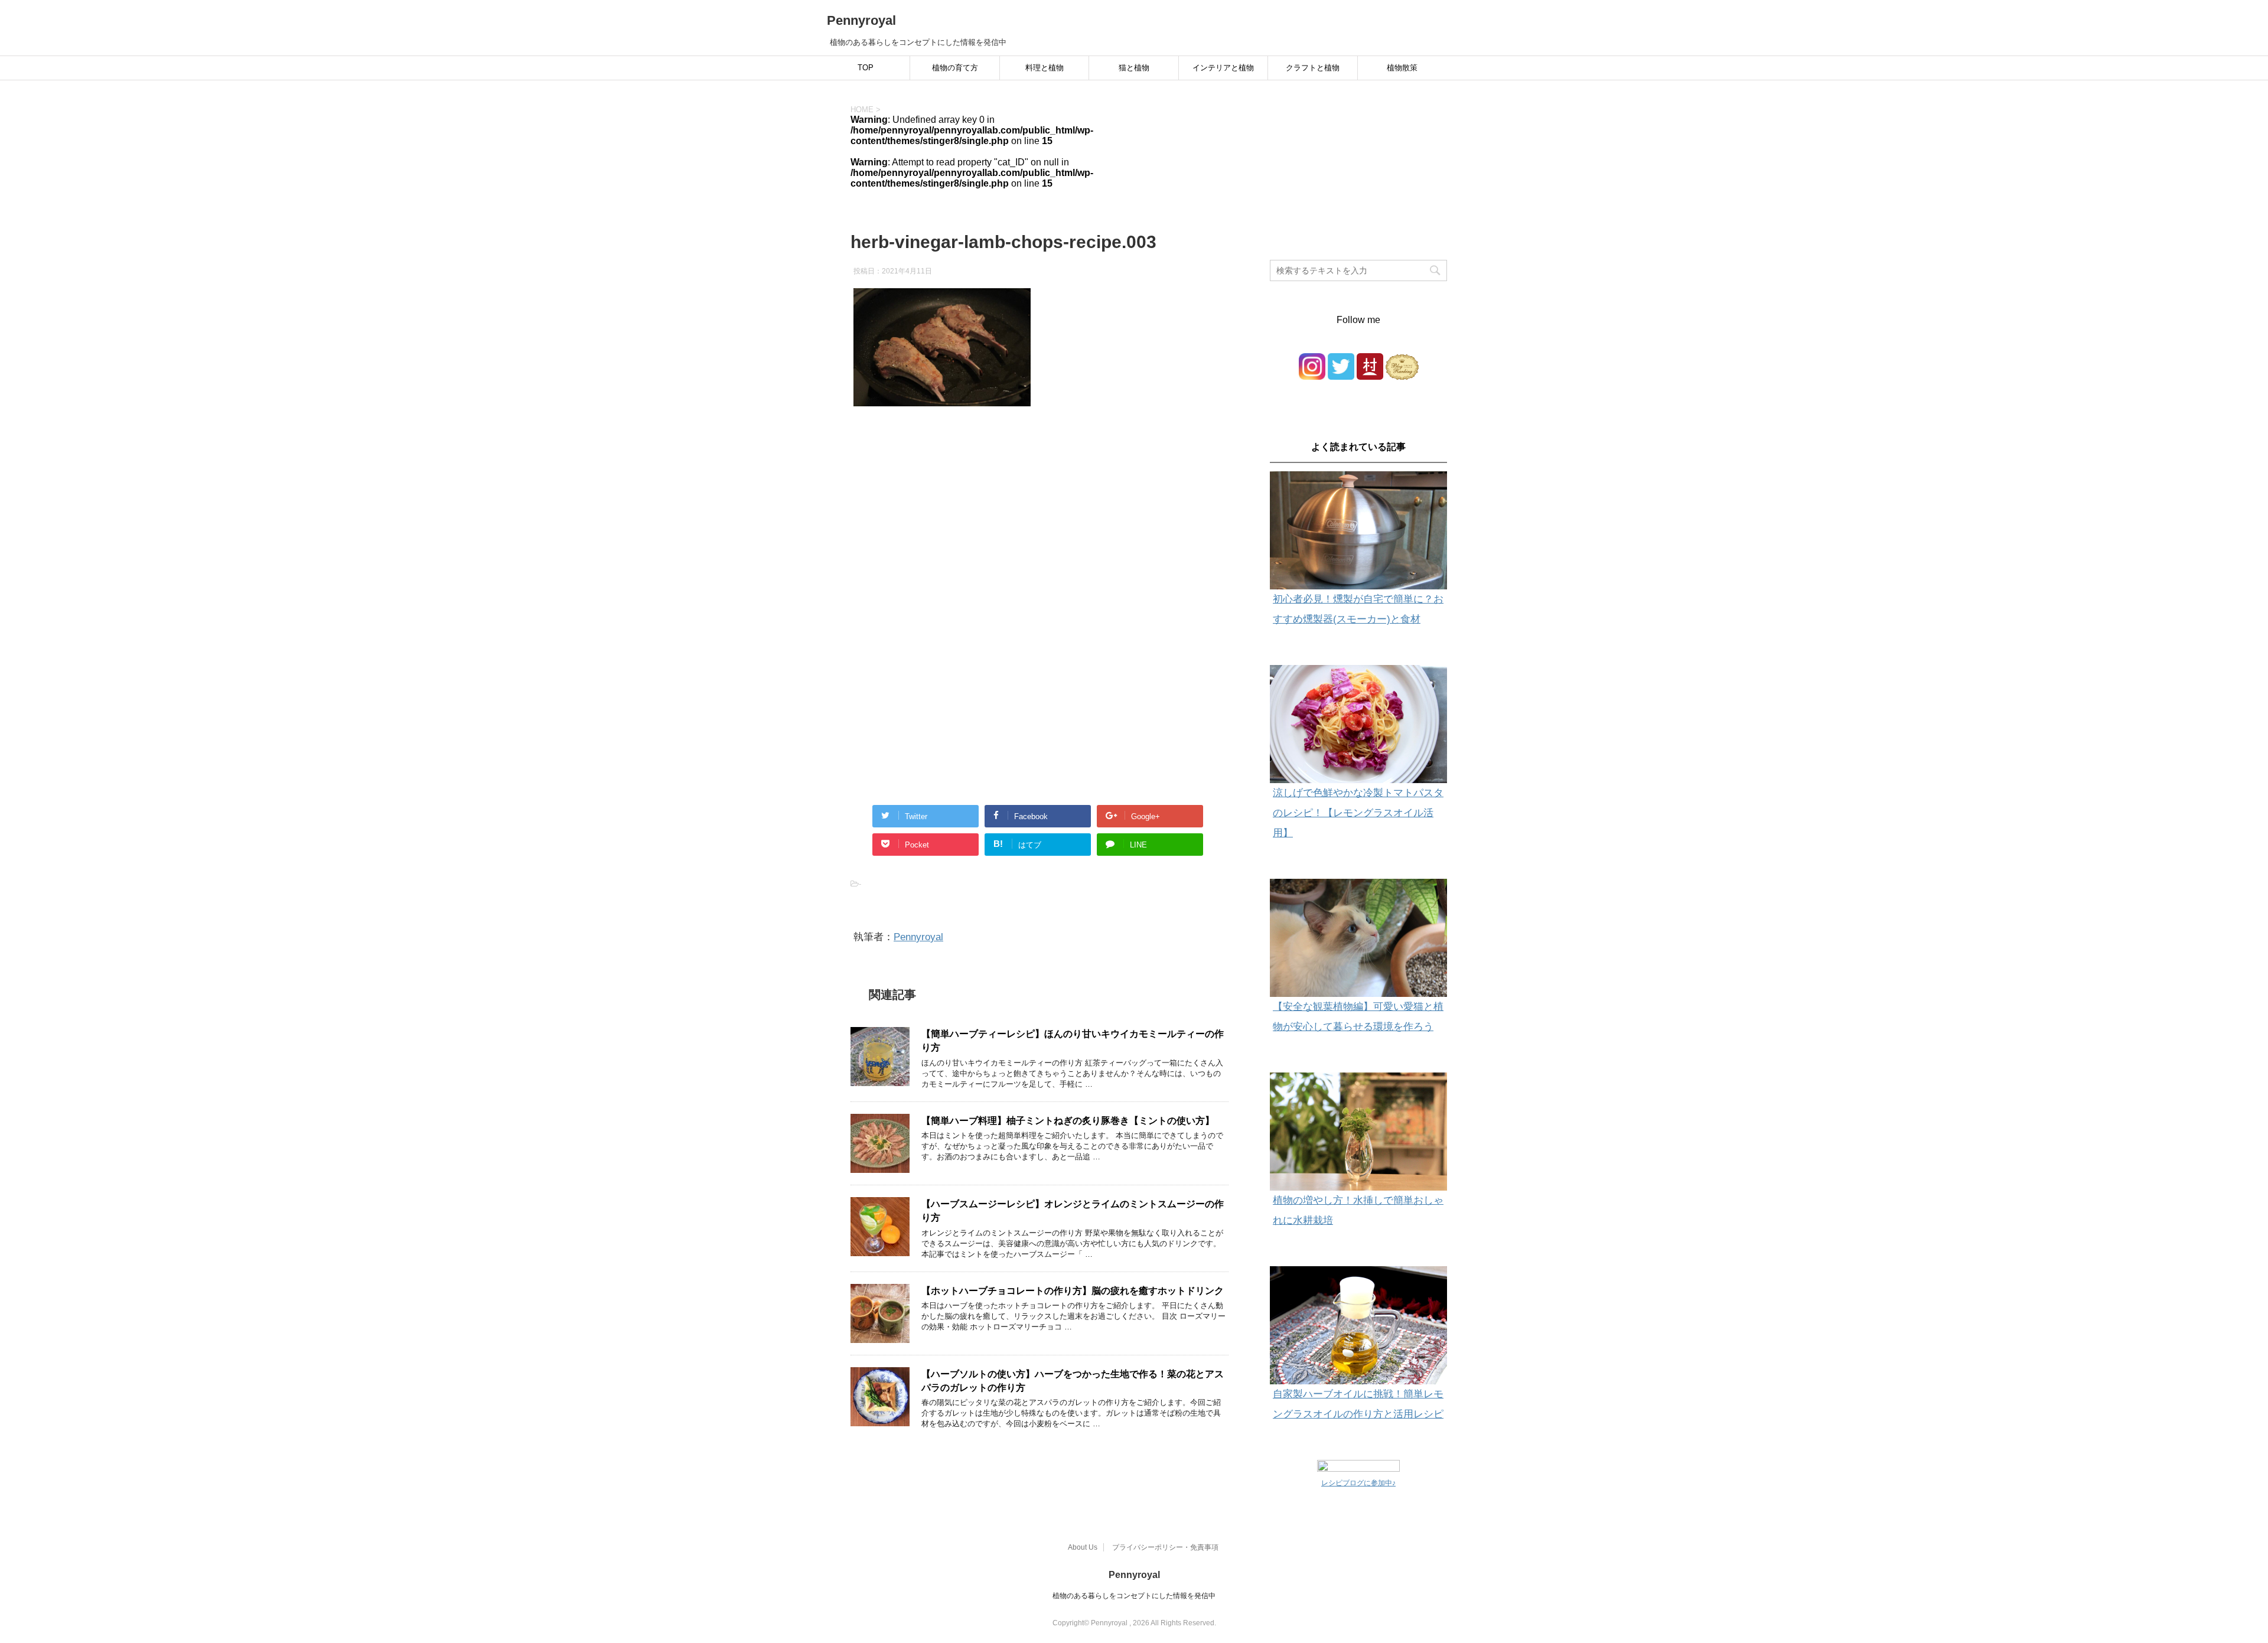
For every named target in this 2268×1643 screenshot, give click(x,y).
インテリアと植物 (1223, 68)
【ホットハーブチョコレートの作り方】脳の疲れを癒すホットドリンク (1073, 1291)
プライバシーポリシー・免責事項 (1165, 1547)
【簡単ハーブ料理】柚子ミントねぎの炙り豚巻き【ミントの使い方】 (1068, 1121)
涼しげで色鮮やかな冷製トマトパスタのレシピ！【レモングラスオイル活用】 (1358, 813)
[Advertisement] (1039, 536)
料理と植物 (1045, 68)
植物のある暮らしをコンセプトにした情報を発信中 (1134, 1596)
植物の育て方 (955, 68)
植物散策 (1402, 68)
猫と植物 (1134, 68)
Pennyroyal (861, 20)
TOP (866, 68)
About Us (1083, 1547)
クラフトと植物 (1313, 68)
